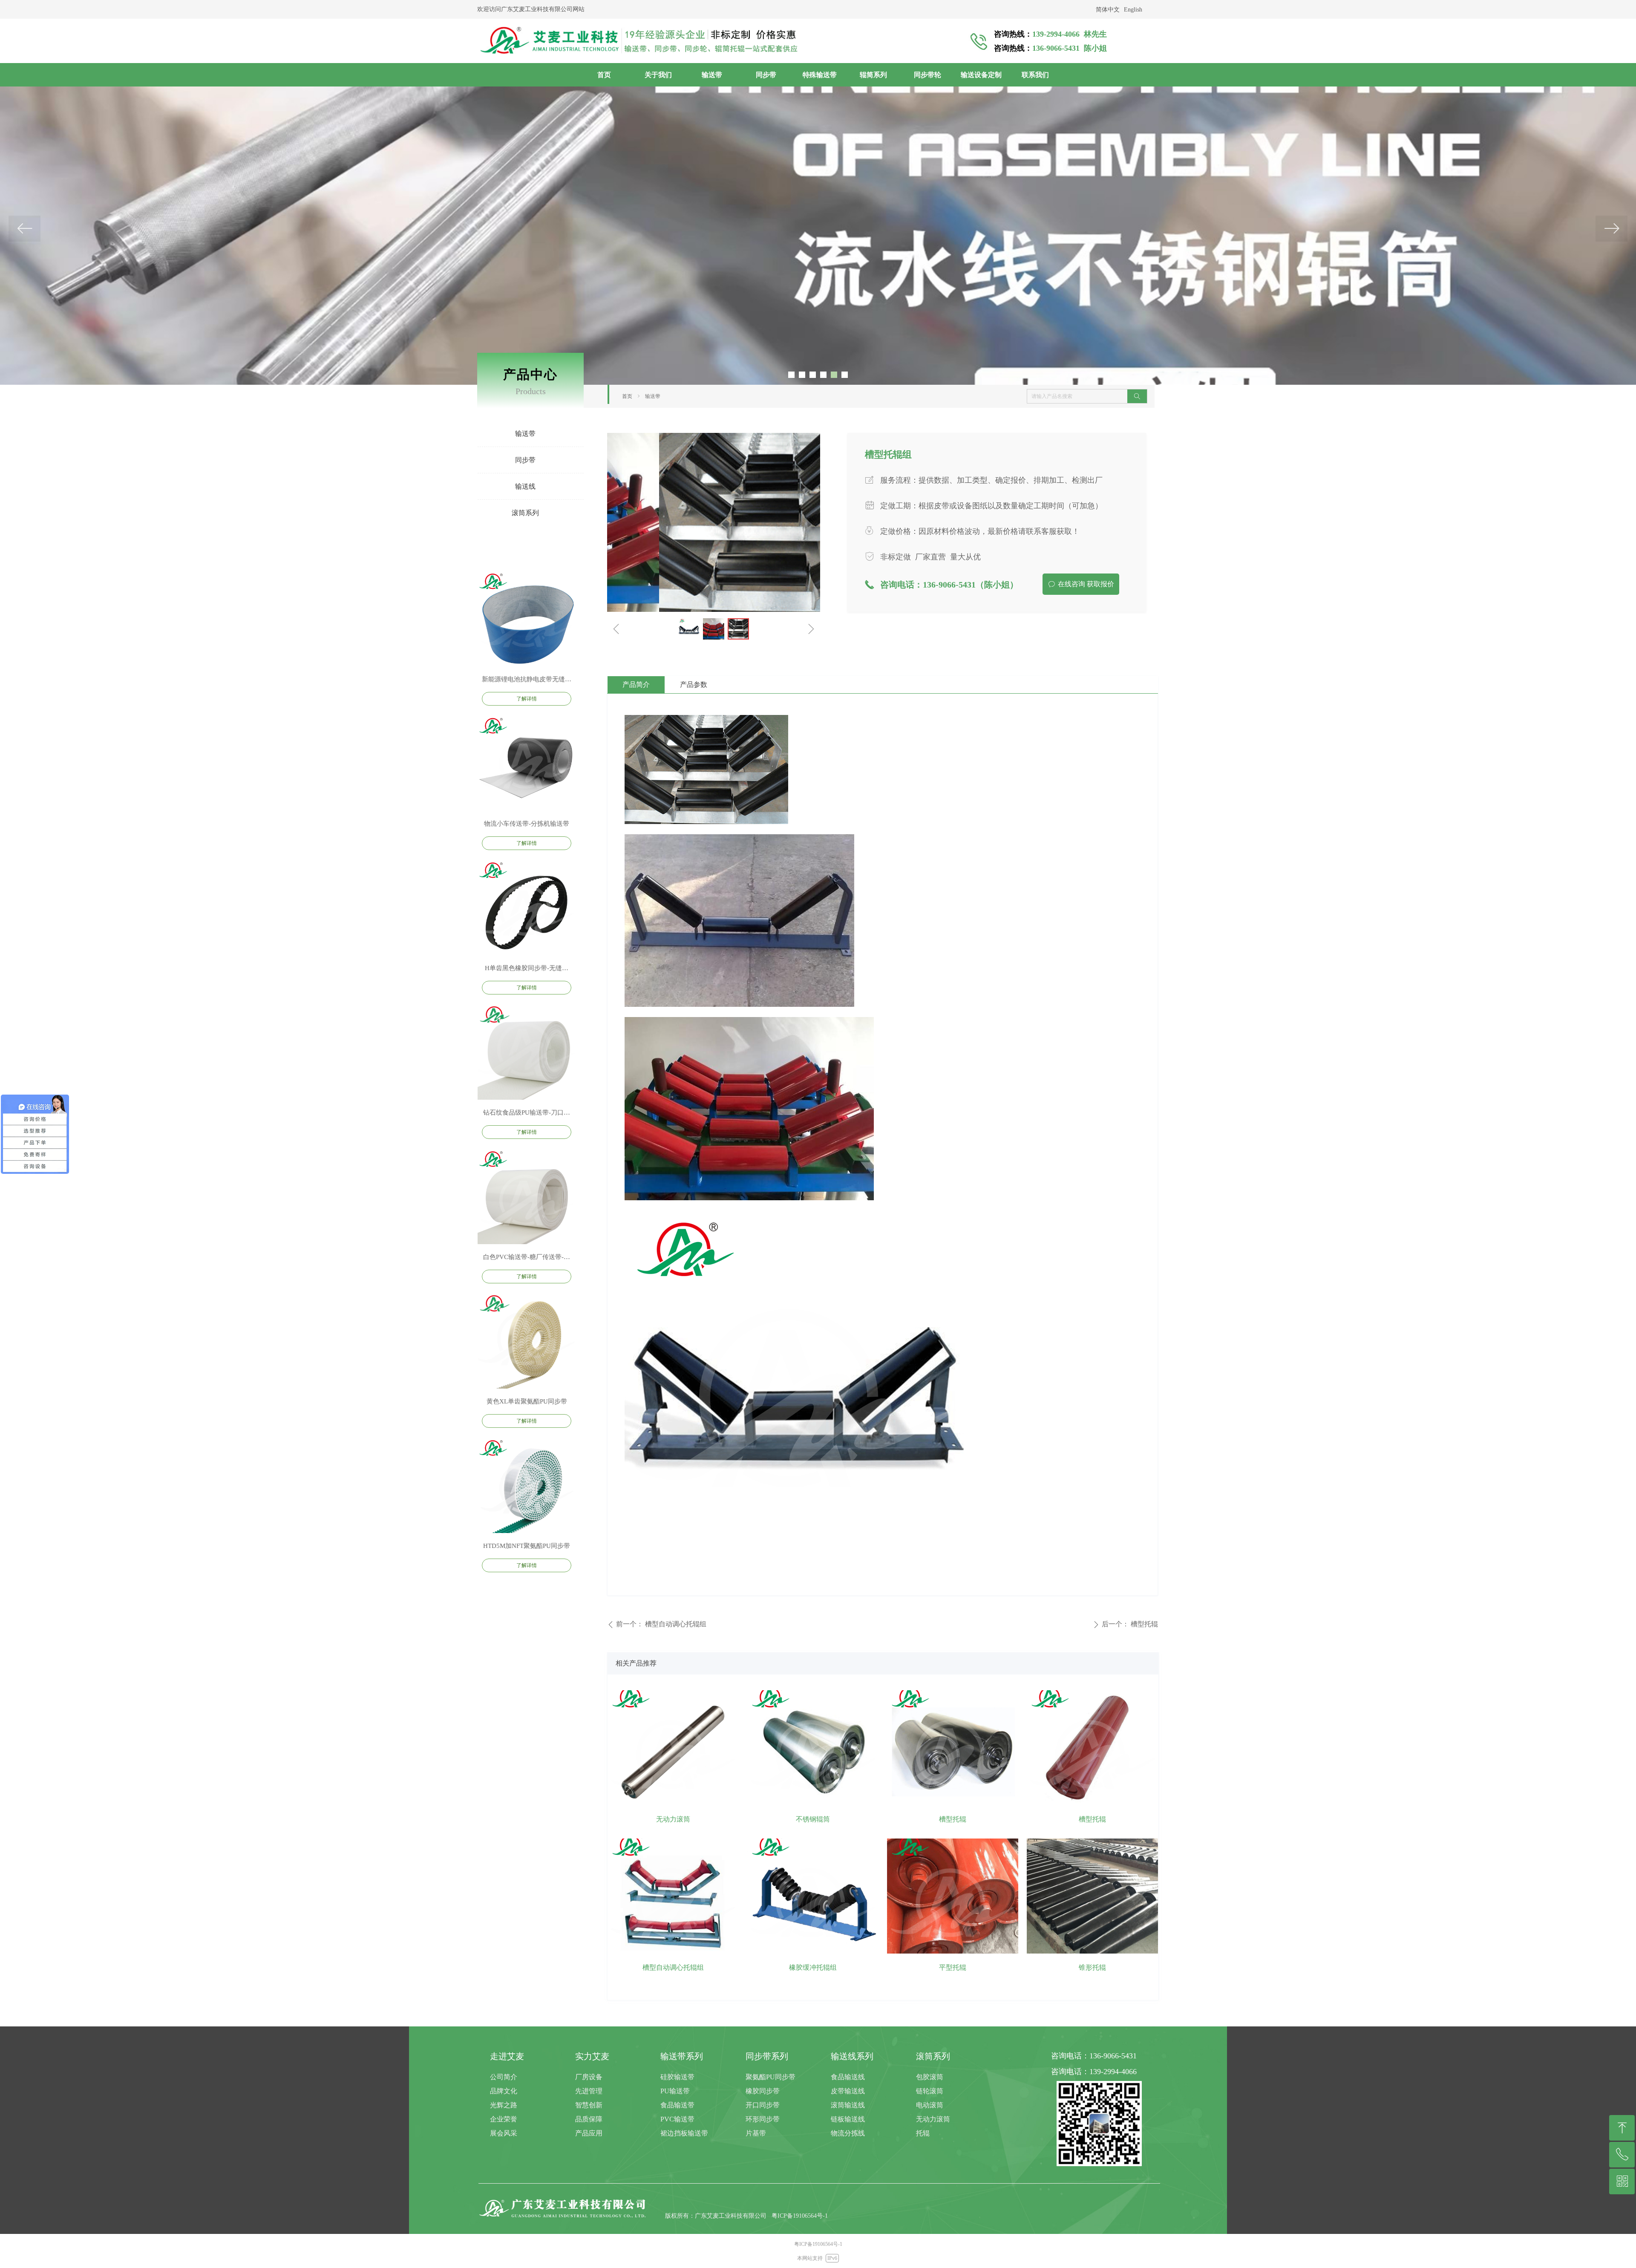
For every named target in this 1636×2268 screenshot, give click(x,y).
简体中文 (1108, 10)
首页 (627, 396)
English (1133, 10)
